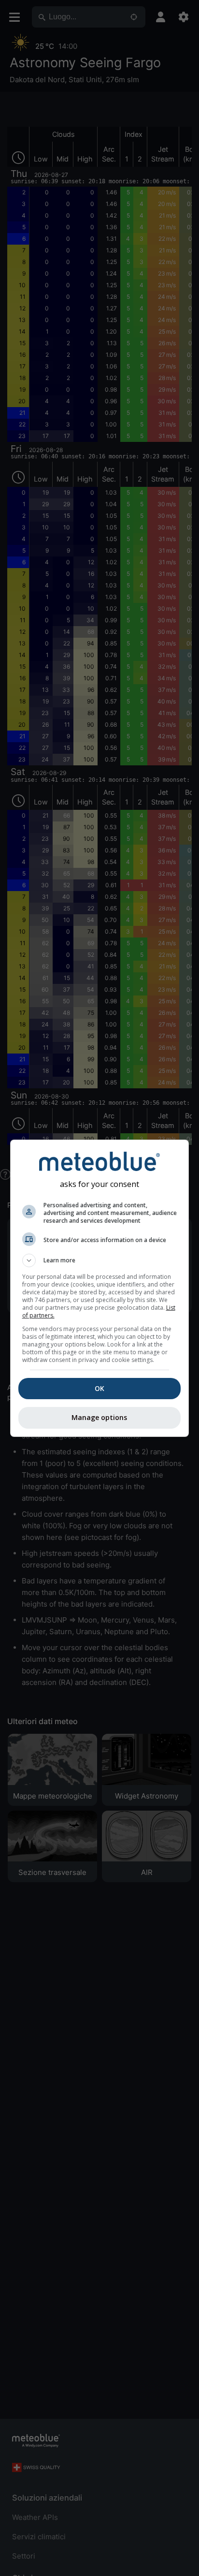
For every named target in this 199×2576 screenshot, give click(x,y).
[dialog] (100, 1288)
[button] (100, 1260)
